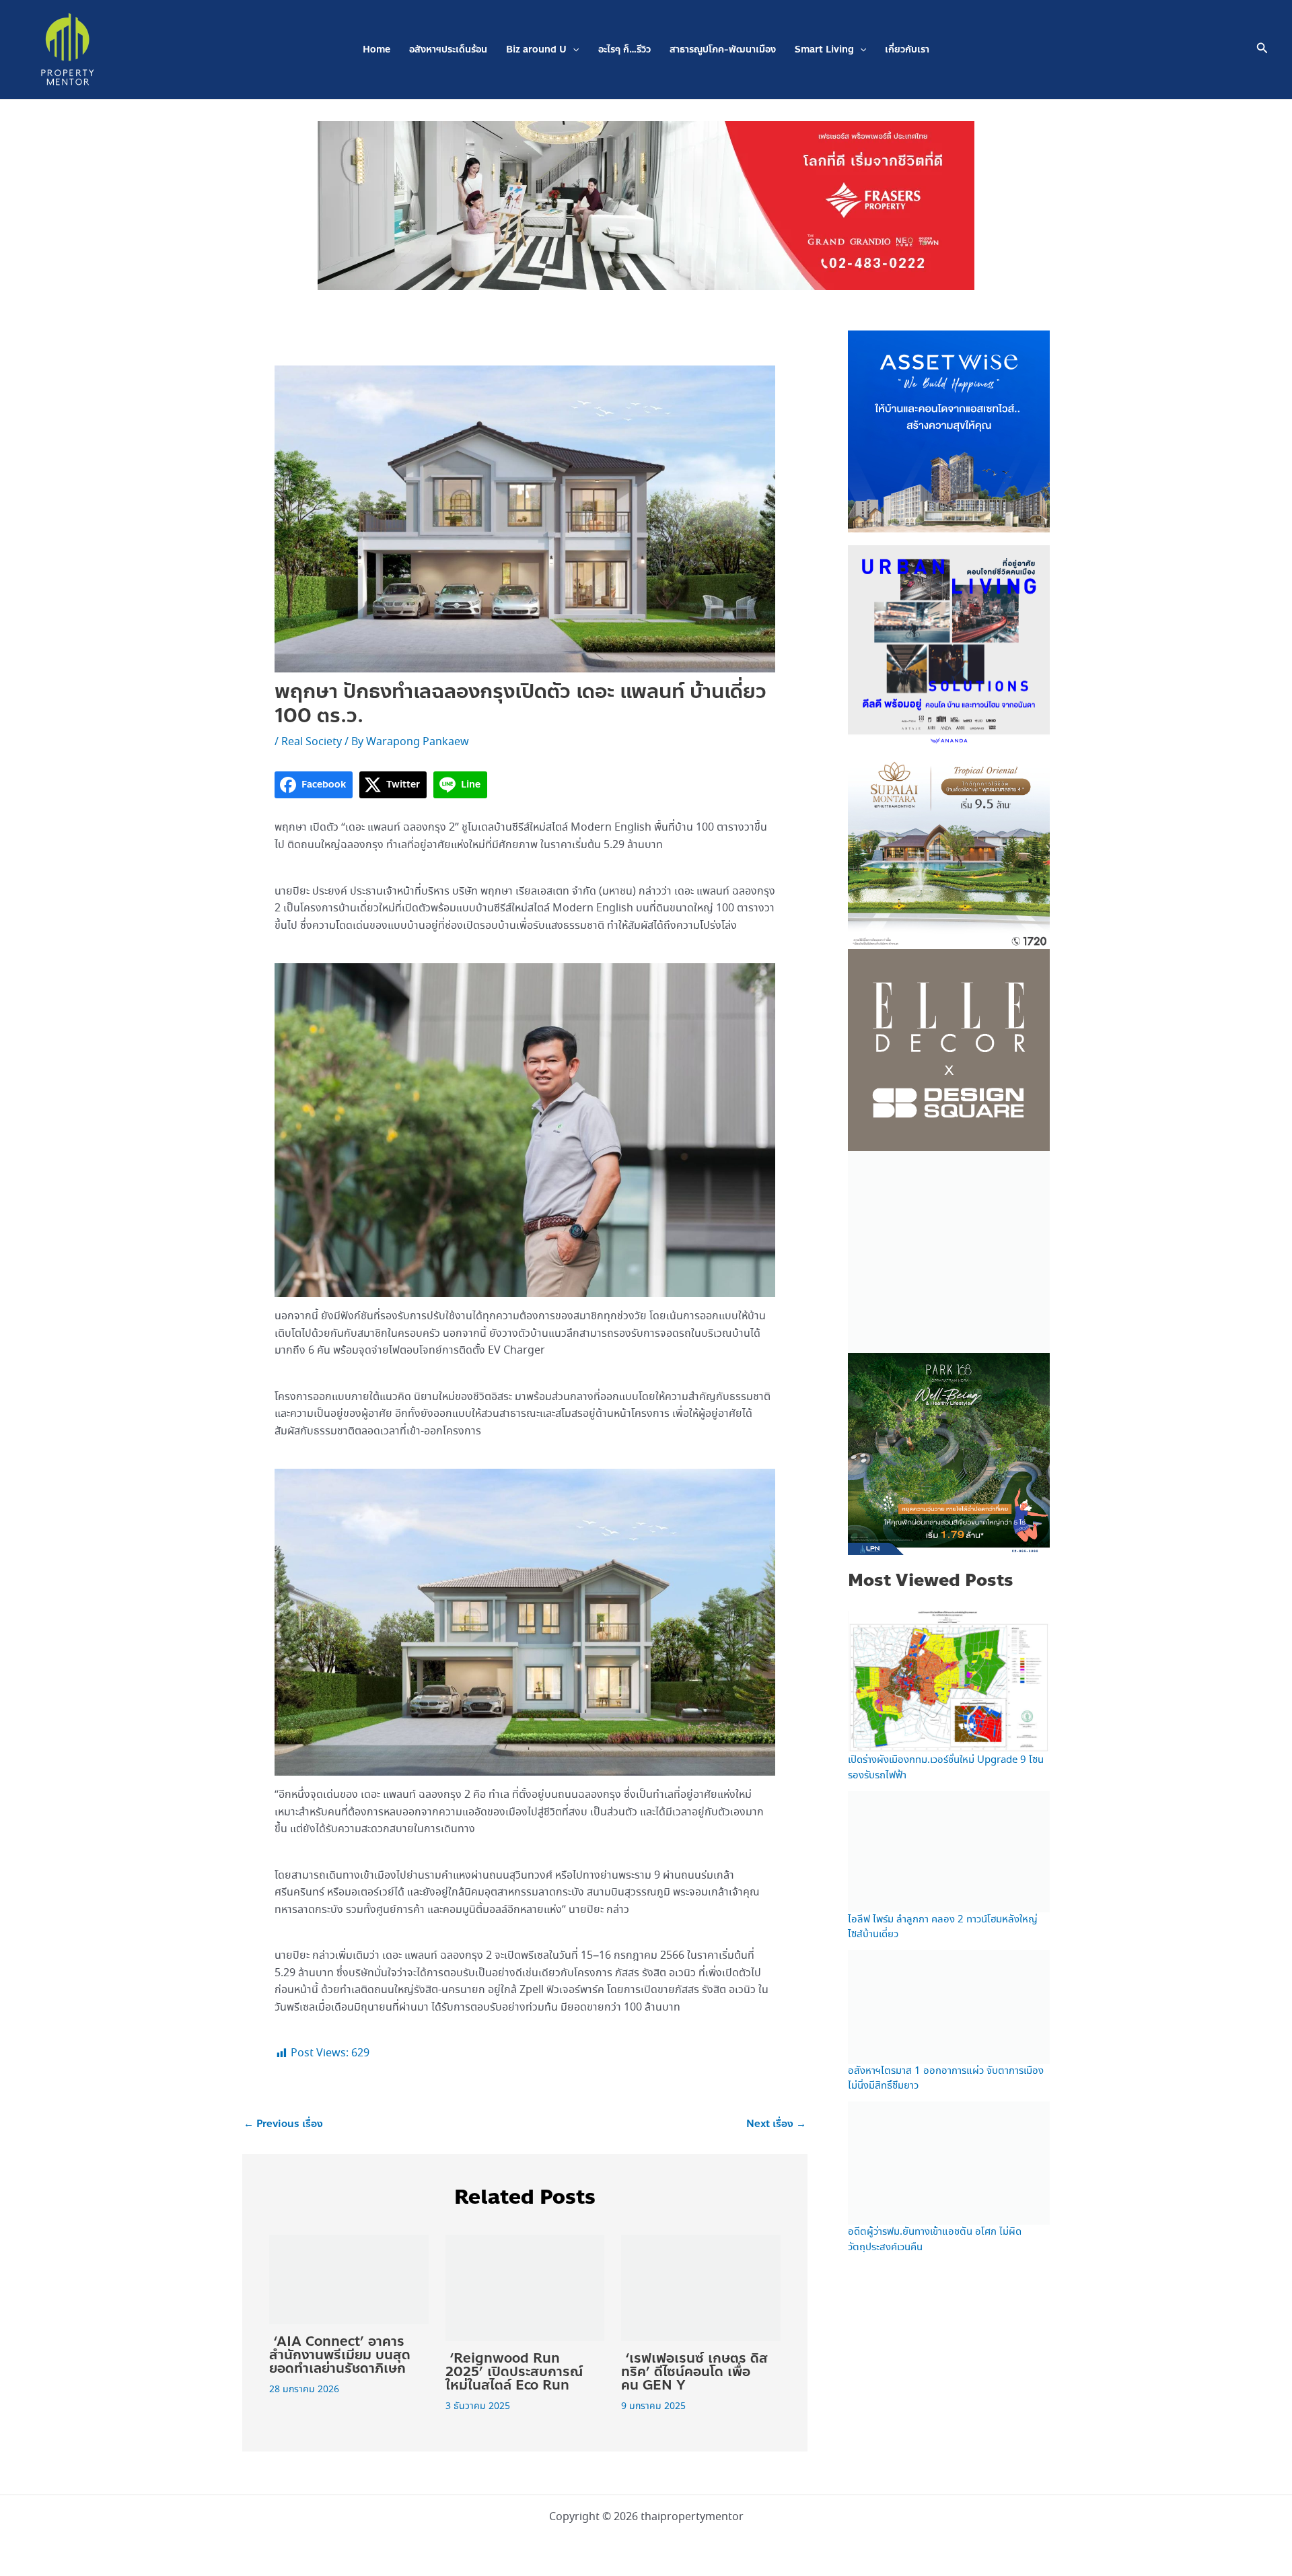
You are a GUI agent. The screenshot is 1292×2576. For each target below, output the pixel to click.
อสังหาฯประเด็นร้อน (448, 49)
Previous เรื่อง (283, 2124)
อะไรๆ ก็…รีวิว (624, 49)
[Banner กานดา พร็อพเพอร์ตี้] (949, 1251)
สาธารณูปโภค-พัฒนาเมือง (723, 49)
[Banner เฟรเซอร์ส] (646, 204)
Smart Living (824, 49)
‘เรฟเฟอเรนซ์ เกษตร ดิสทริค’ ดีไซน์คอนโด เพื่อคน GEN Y (694, 2372)
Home (376, 49)
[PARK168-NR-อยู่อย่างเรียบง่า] (949, 1453)
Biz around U (536, 49)
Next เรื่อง (776, 2124)
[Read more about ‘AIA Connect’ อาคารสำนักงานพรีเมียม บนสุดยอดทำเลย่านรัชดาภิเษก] (349, 2278)
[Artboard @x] (949, 645)
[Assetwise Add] (949, 430)
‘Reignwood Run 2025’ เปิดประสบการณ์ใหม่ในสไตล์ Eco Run (514, 2372)
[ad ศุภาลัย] (949, 847)
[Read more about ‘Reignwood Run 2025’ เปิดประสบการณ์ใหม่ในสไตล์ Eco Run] (525, 2286)
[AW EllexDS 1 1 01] (949, 1049)
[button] (573, 49)
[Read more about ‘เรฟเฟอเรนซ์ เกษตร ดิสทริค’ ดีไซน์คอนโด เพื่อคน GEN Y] (701, 2286)
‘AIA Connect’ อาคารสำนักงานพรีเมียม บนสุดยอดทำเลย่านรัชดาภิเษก (340, 2355)
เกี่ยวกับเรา (907, 49)
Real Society (312, 742)
